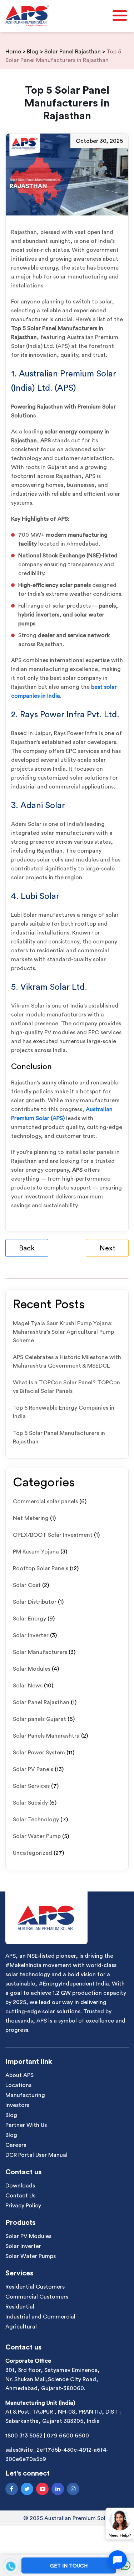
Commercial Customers (37, 2297)
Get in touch (69, 2566)
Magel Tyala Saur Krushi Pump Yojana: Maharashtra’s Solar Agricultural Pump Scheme (63, 1332)
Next (107, 1248)
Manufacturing (25, 2095)
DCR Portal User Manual (36, 2155)
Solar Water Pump (37, 1836)
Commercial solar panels (45, 1502)
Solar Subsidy (30, 1803)
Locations (18, 2085)
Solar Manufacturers (40, 1652)
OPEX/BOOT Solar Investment (53, 1535)
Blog (11, 2115)
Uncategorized (33, 1853)
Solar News (28, 1686)
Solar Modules (32, 1669)
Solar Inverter (31, 1635)
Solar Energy (29, 1619)
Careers (16, 2145)
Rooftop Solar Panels (41, 1568)
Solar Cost (27, 1585)
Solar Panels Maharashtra (46, 1736)
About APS (19, 2075)
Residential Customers (35, 2287)
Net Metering (31, 1518)
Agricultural (21, 2327)
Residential (20, 2307)
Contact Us (20, 2196)
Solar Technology (36, 1820)
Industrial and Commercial (40, 2317)
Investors (17, 2105)
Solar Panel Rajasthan (41, 1702)
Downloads (20, 2186)
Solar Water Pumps (31, 2256)
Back (27, 1248)
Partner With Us (26, 2125)
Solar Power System (39, 1753)
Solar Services (31, 1786)
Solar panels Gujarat (39, 1719)
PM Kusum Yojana (36, 1552)
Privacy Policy (23, 2206)
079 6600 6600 (68, 2436)
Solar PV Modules (28, 2236)
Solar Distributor (35, 1602)
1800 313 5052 (24, 2436)
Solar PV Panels (33, 1769)
